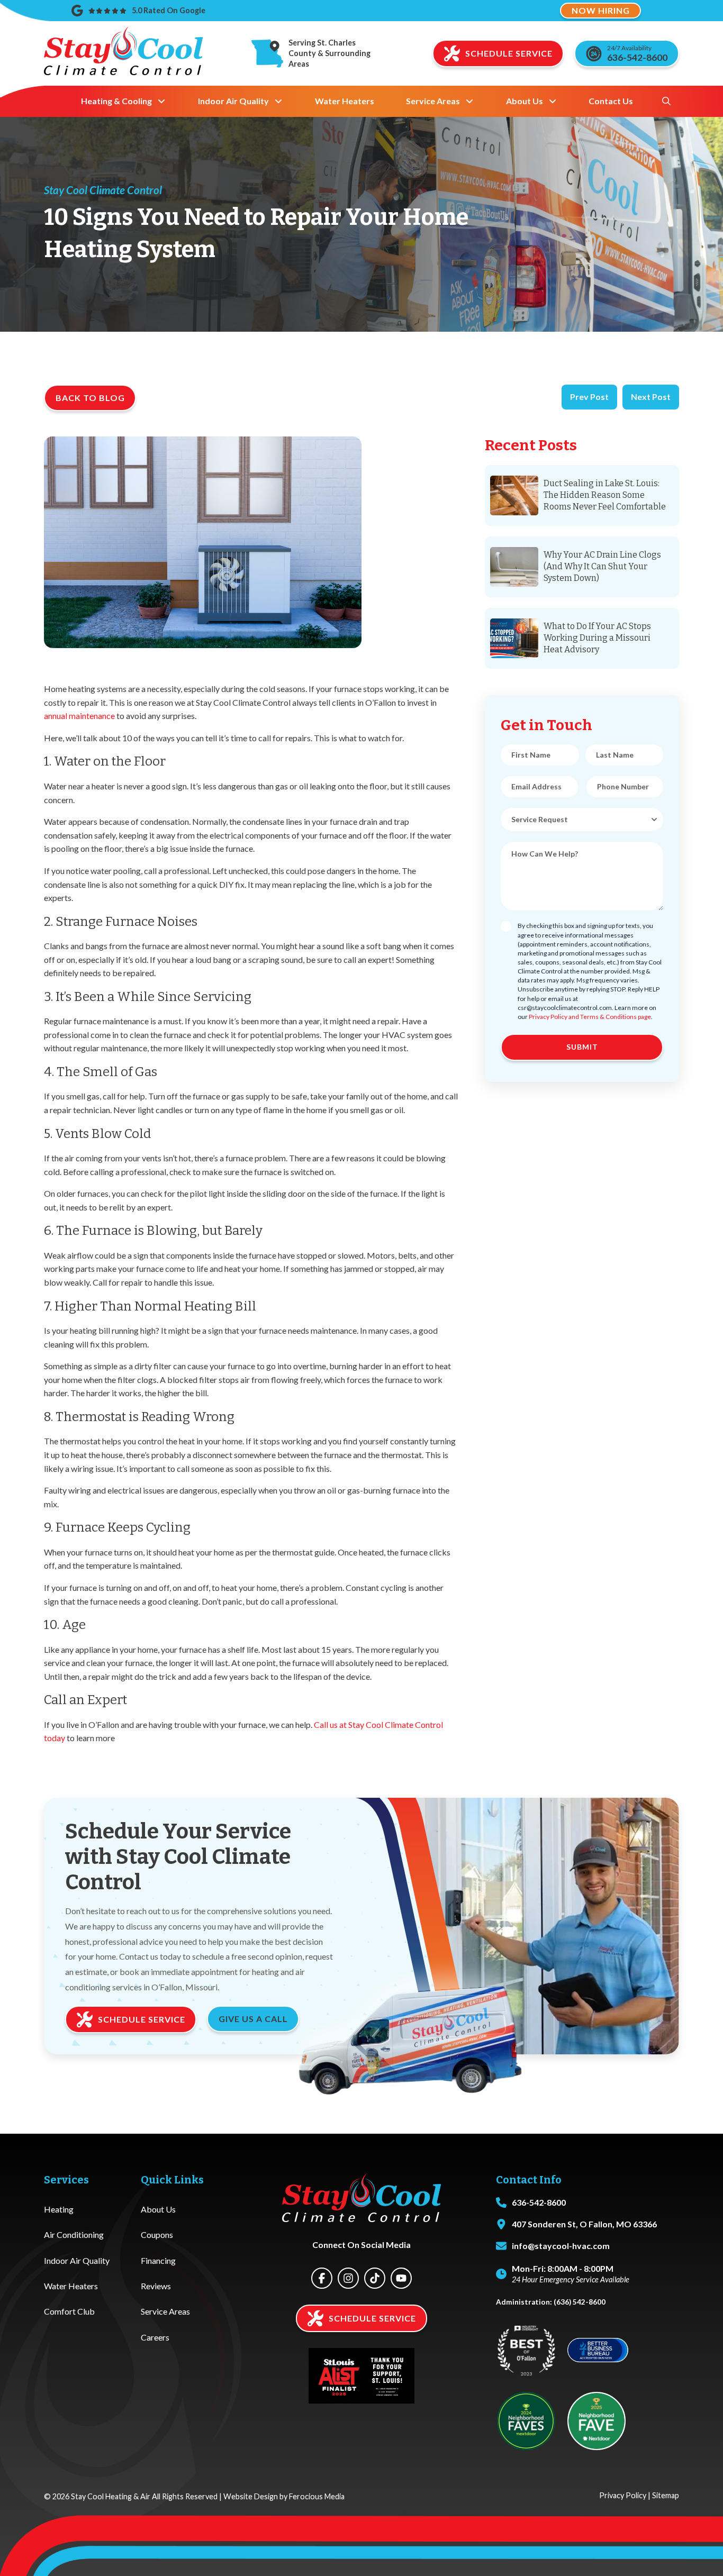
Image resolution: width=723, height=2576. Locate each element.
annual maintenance (79, 716)
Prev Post (589, 397)
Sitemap (666, 2495)
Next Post (651, 397)
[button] (666, 101)
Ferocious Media (317, 2496)
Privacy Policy (623, 2495)
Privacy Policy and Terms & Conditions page (590, 1017)
